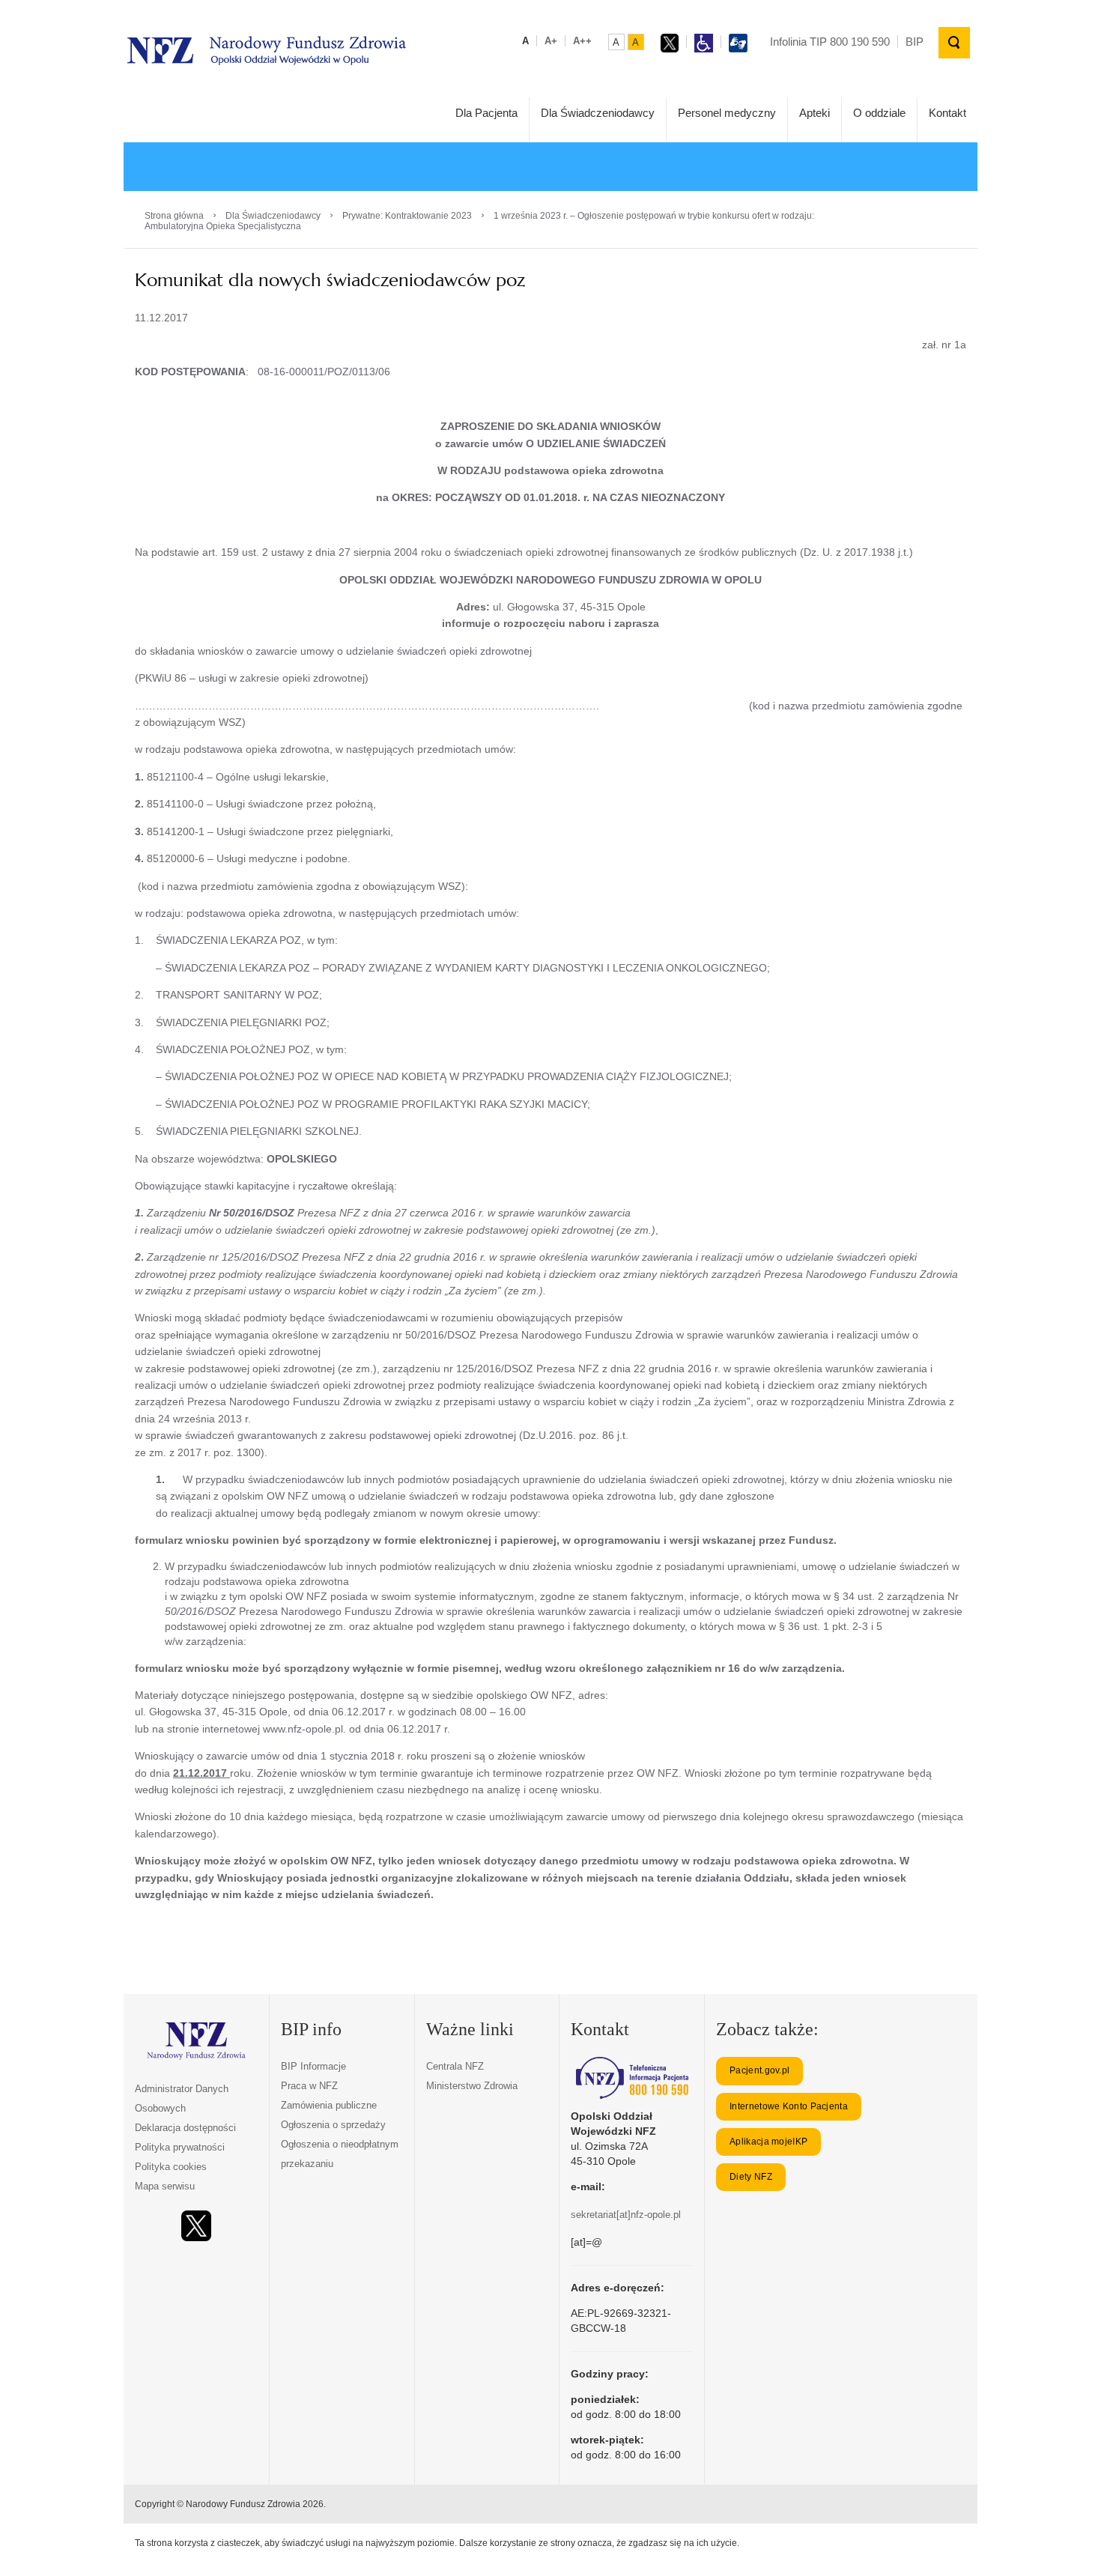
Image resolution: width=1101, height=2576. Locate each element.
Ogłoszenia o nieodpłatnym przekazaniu (340, 2154)
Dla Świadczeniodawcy (598, 113)
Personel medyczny (727, 113)
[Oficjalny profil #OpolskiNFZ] (196, 2226)
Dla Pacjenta (486, 113)
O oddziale (879, 113)
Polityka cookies (171, 2167)
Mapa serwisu (165, 2186)
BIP (915, 42)
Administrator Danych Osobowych (182, 2098)
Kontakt (947, 113)
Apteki (815, 113)
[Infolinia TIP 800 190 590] (632, 2078)
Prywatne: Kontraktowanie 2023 (407, 216)
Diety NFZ (751, 2177)
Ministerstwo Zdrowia (472, 2086)
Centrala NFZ (455, 2066)
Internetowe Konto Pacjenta (789, 2106)
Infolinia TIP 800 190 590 (830, 42)
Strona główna (174, 216)
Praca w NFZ (309, 2086)
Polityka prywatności (180, 2147)
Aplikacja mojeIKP (768, 2142)
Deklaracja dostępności (185, 2128)
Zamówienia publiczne (329, 2105)
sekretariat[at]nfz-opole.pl (626, 2215)
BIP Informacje (313, 2066)
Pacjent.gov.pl (759, 2070)
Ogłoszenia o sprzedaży (333, 2125)
